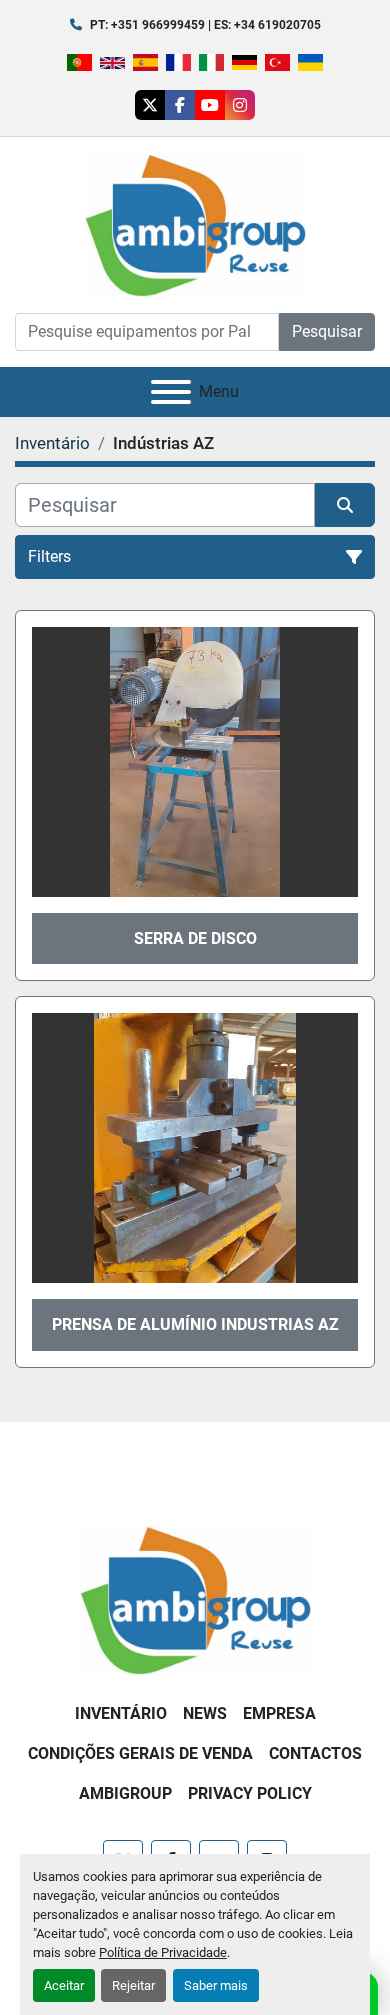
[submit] (345, 505)
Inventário (121, 1713)
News (205, 1713)
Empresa (279, 1713)
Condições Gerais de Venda (140, 1753)
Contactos (315, 1753)
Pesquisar (327, 331)
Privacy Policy (250, 1793)
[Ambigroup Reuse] (195, 1598)
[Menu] (171, 392)
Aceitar (64, 1985)
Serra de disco (195, 938)
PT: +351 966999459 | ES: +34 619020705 (205, 25)
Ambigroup (125, 1793)
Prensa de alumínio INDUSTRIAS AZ (195, 1324)
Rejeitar (133, 1985)
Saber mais (216, 1985)
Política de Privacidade (163, 1952)
